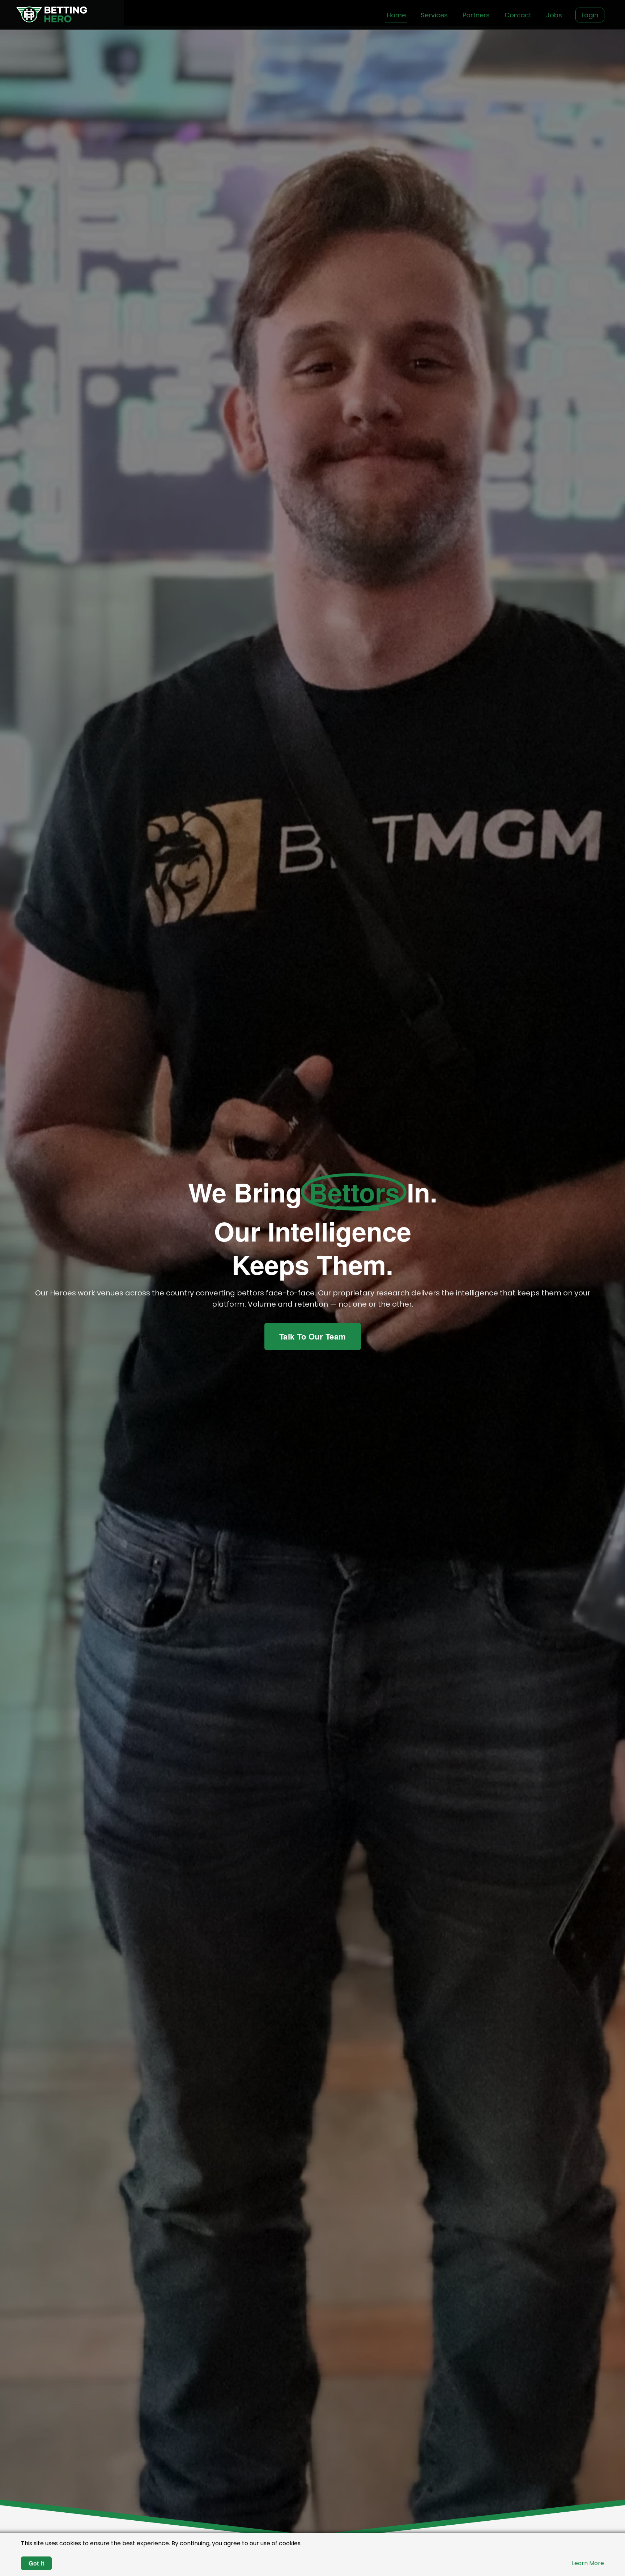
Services (434, 15)
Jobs (554, 15)
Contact (518, 15)
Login (590, 15)
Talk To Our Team (313, 1336)
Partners (476, 15)
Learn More (588, 2563)
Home (396, 15)
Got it (36, 2563)
